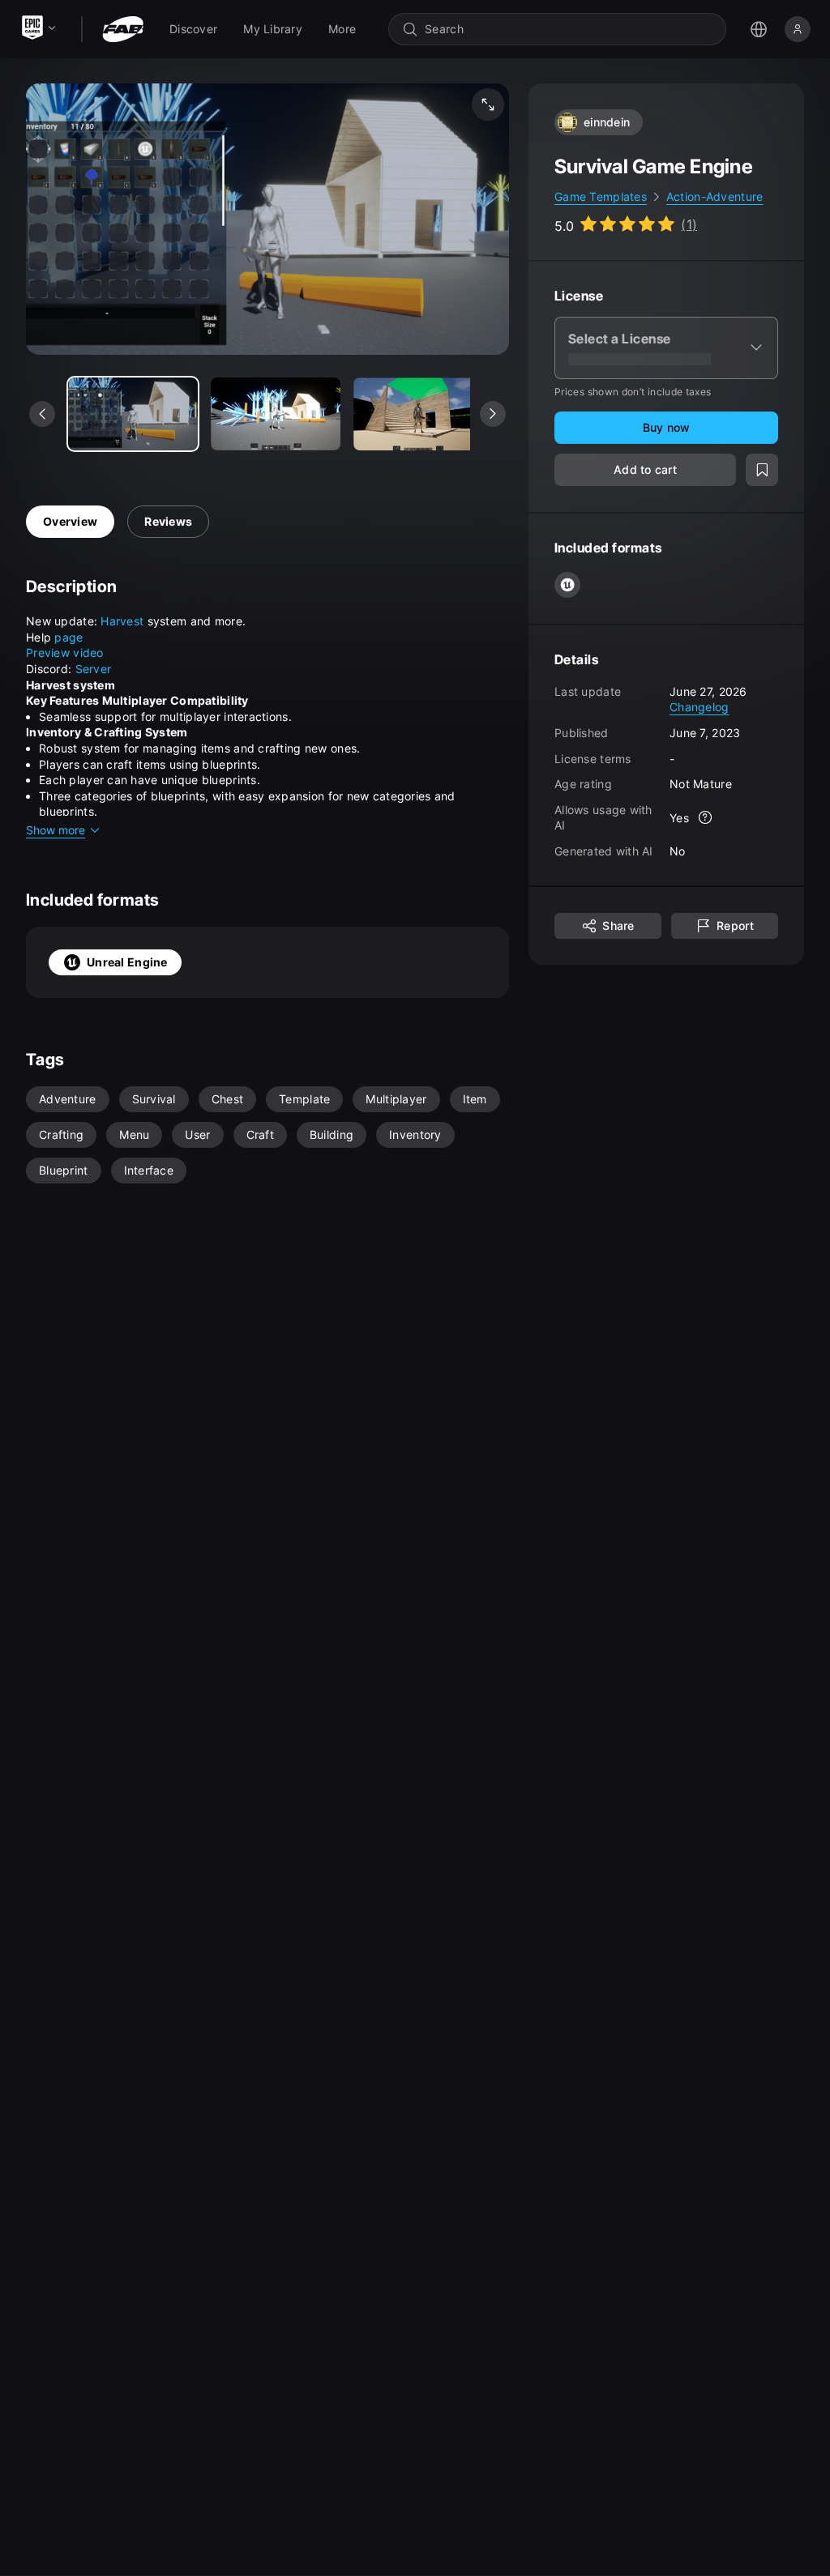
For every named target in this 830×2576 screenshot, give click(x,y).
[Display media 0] (133, 414)
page (68, 637)
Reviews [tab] (168, 521)
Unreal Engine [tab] (127, 962)
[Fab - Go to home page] (123, 29)
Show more (56, 830)
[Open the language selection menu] (759, 29)
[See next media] (493, 414)
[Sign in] (798, 29)
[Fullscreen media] (488, 104)
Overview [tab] (70, 521)
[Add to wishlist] (762, 470)
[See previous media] (42, 414)
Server (94, 669)
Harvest (124, 621)
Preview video (65, 653)
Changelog (700, 707)
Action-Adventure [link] (714, 196)
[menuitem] (193, 29)
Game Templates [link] (601, 196)
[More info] (705, 817)
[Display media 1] (276, 414)
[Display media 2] (418, 414)
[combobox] (569, 29)
